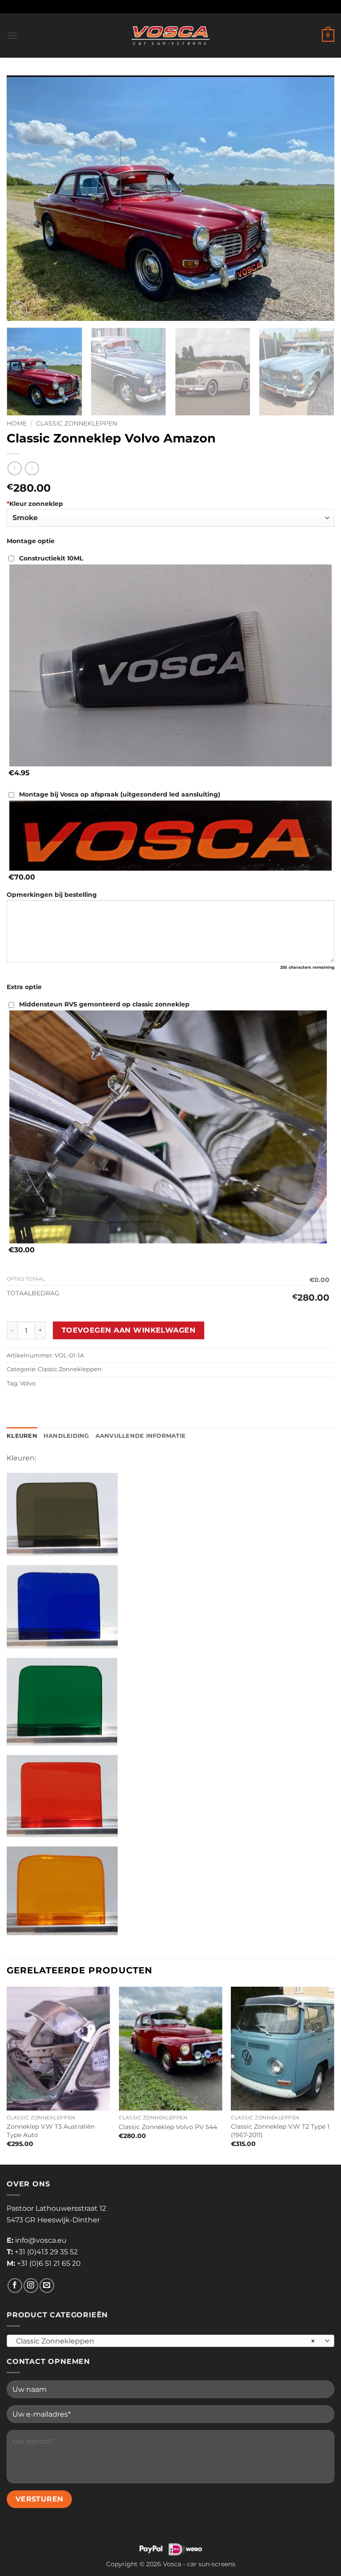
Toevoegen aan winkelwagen (129, 1330)
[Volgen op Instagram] (31, 2286)
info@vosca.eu (41, 2240)
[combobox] (170, 2341)
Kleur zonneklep (35, 504)
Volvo (28, 1383)
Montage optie (31, 541)
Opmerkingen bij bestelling (52, 895)
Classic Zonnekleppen (77, 423)
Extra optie (24, 987)
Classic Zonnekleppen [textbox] (166, 2341)
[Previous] (24, 198)
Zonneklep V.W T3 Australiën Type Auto (51, 2131)
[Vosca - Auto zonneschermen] (170, 36)
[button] (12, 35)
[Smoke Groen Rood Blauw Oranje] (170, 518)
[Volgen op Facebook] (15, 2286)
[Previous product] (32, 468)
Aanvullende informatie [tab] (141, 1436)
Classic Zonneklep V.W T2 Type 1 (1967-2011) (280, 2131)
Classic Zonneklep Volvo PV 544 (168, 2127)
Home (17, 423)
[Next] (317, 198)
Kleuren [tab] (22, 1436)
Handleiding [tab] (66, 1436)
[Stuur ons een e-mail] (47, 2286)
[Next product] (14, 468)
